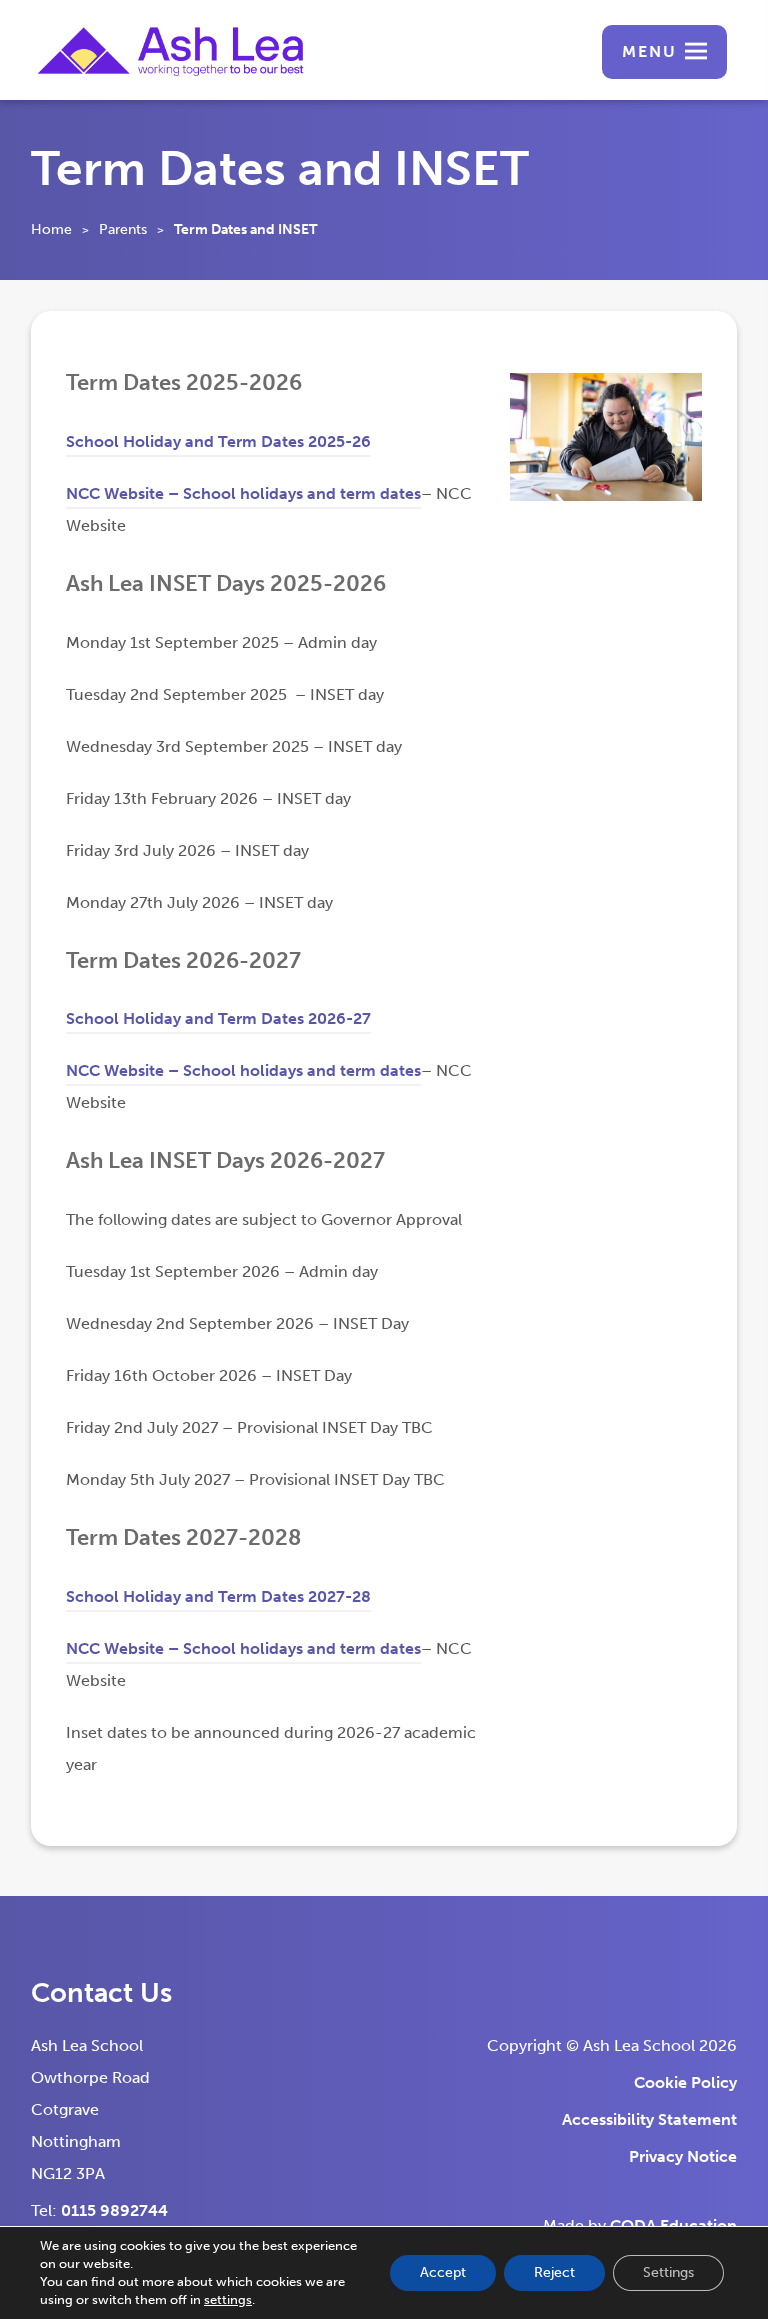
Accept (443, 2272)
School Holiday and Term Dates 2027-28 (218, 1599)
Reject (554, 2272)
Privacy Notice (683, 2156)
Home (51, 229)
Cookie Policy (685, 2082)
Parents (123, 229)
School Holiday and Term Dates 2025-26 (218, 444)
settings (228, 2299)
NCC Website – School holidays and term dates (243, 496)
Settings (668, 2272)
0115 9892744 (114, 2210)
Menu (649, 51)
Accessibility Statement (649, 2119)
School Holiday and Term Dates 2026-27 (218, 1021)
